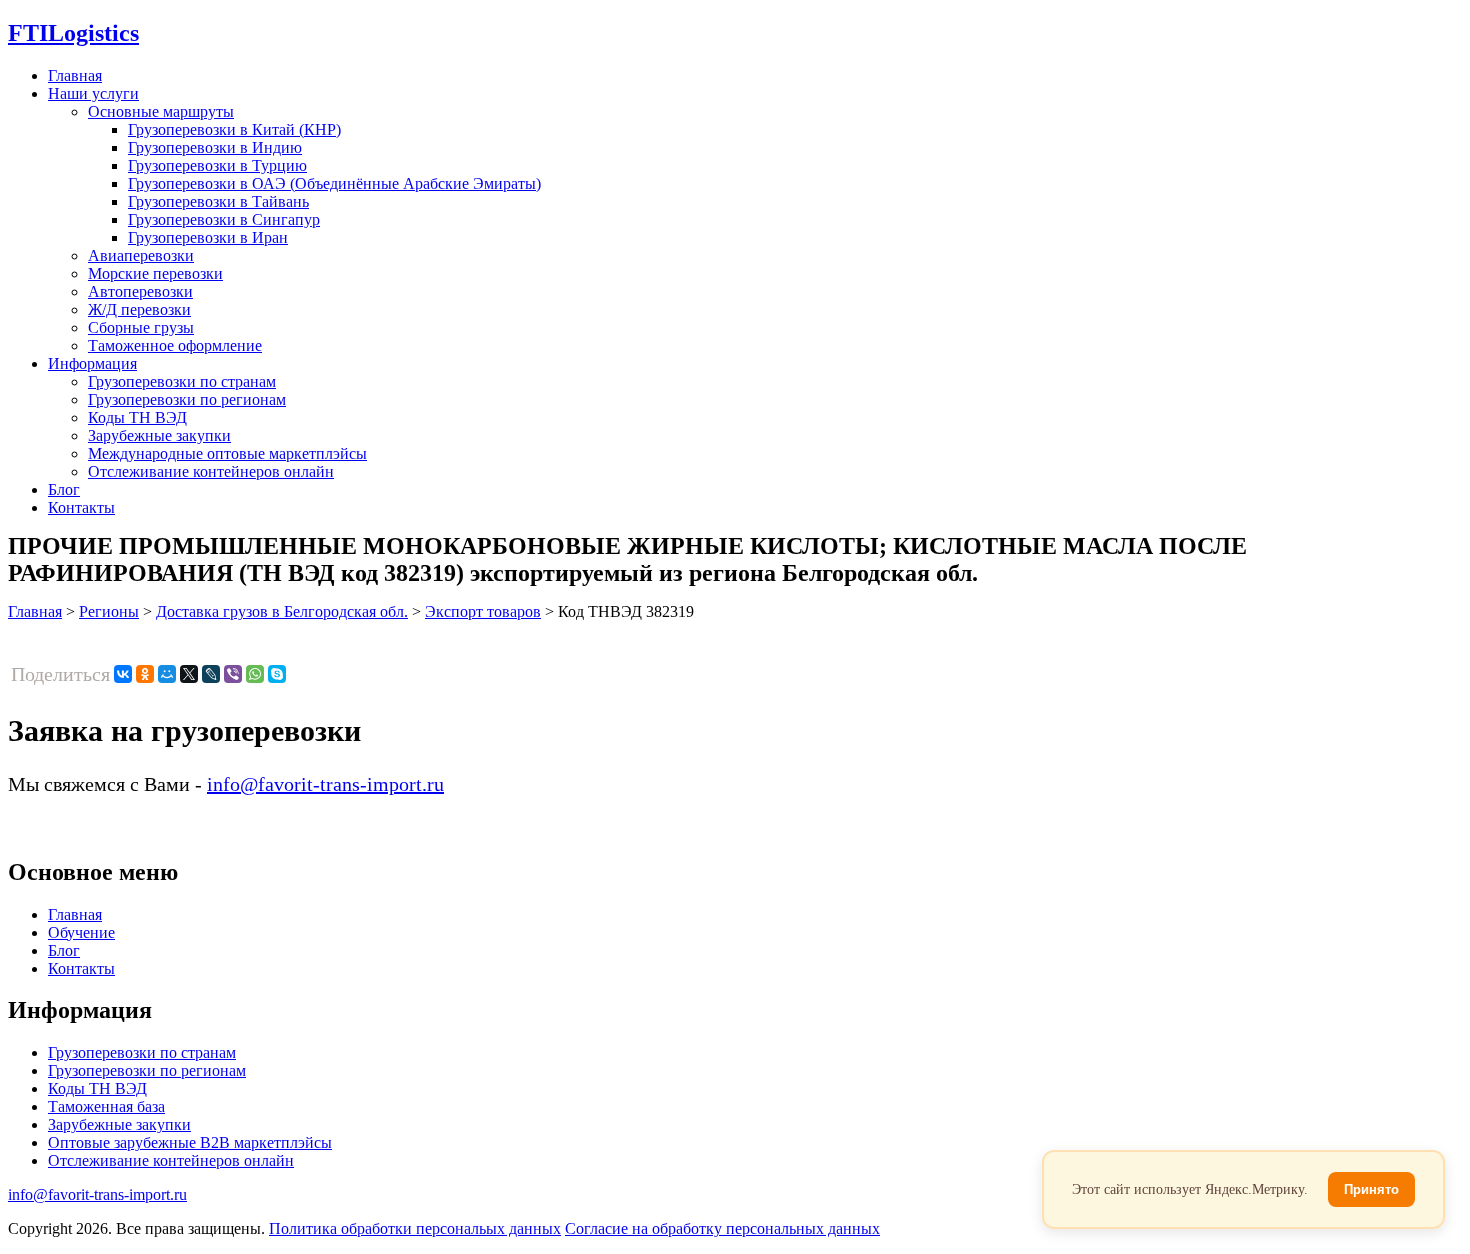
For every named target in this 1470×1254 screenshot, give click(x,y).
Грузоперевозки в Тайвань (218, 201)
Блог (64, 489)
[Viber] (233, 674)
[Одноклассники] (145, 674)
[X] (189, 674)
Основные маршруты (161, 111)
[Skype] (277, 674)
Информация (92, 363)
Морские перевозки (155, 273)
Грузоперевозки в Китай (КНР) (234, 129)
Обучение (81, 932)
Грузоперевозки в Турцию (217, 165)
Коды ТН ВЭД (137, 417)
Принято (1371, 1189)
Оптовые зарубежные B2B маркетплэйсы (190, 1142)
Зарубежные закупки (159, 435)
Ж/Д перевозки (139, 309)
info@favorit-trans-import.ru (325, 784)
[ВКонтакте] (123, 674)
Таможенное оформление (175, 345)
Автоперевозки (140, 291)
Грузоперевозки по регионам (187, 399)
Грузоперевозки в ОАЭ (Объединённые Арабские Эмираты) (334, 183)
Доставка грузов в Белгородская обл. (282, 611)
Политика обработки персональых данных (415, 1228)
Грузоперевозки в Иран (208, 237)
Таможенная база (106, 1106)
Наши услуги (93, 93)
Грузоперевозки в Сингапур (224, 219)
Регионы (109, 611)
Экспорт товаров (483, 611)
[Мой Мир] (167, 674)
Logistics (73, 33)
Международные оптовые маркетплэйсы (227, 453)
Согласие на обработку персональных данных (722, 1228)
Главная (75, 75)
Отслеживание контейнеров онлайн (211, 471)
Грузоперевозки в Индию (215, 147)
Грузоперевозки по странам (182, 381)
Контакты (81, 507)
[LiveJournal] (211, 674)
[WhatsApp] (255, 674)
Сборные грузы (141, 327)
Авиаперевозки (141, 255)
